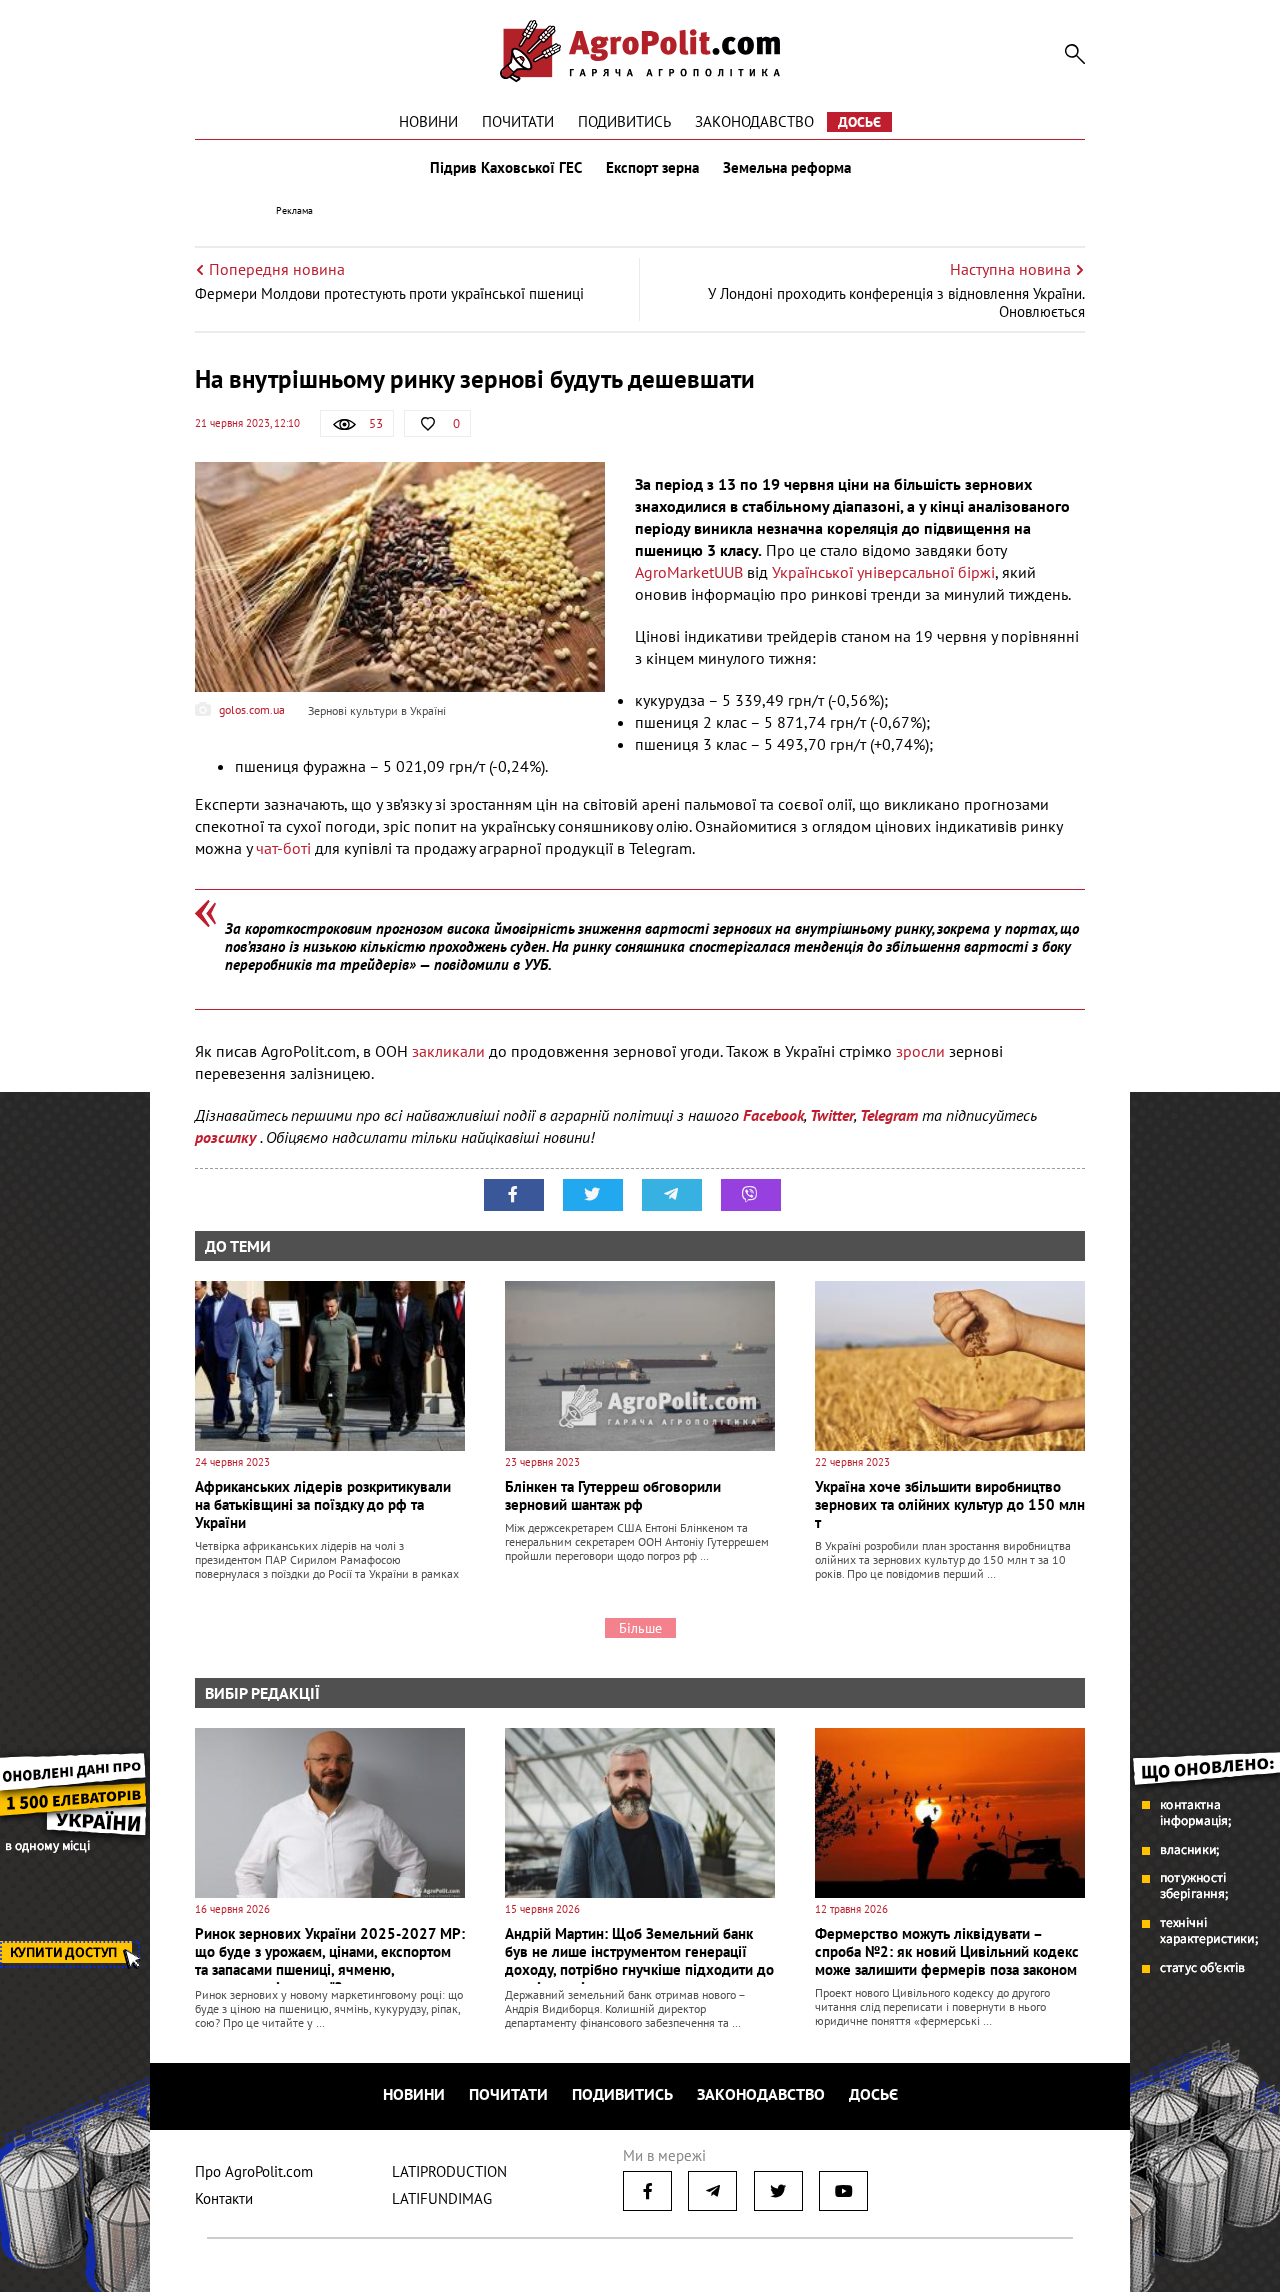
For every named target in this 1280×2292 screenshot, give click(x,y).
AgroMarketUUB (691, 572)
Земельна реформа (787, 168)
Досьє (859, 122)
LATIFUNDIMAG (442, 2198)
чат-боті (283, 848)
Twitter (832, 1115)
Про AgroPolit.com (254, 2171)
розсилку (227, 1137)
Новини (428, 121)
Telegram (889, 1115)
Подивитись (624, 121)
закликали (450, 1051)
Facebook (773, 1115)
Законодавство (754, 121)
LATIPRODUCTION (449, 2171)
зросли (922, 1051)
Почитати (518, 121)
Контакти (224, 2198)
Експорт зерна (652, 168)
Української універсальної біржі (883, 572)
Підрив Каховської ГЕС (506, 168)
